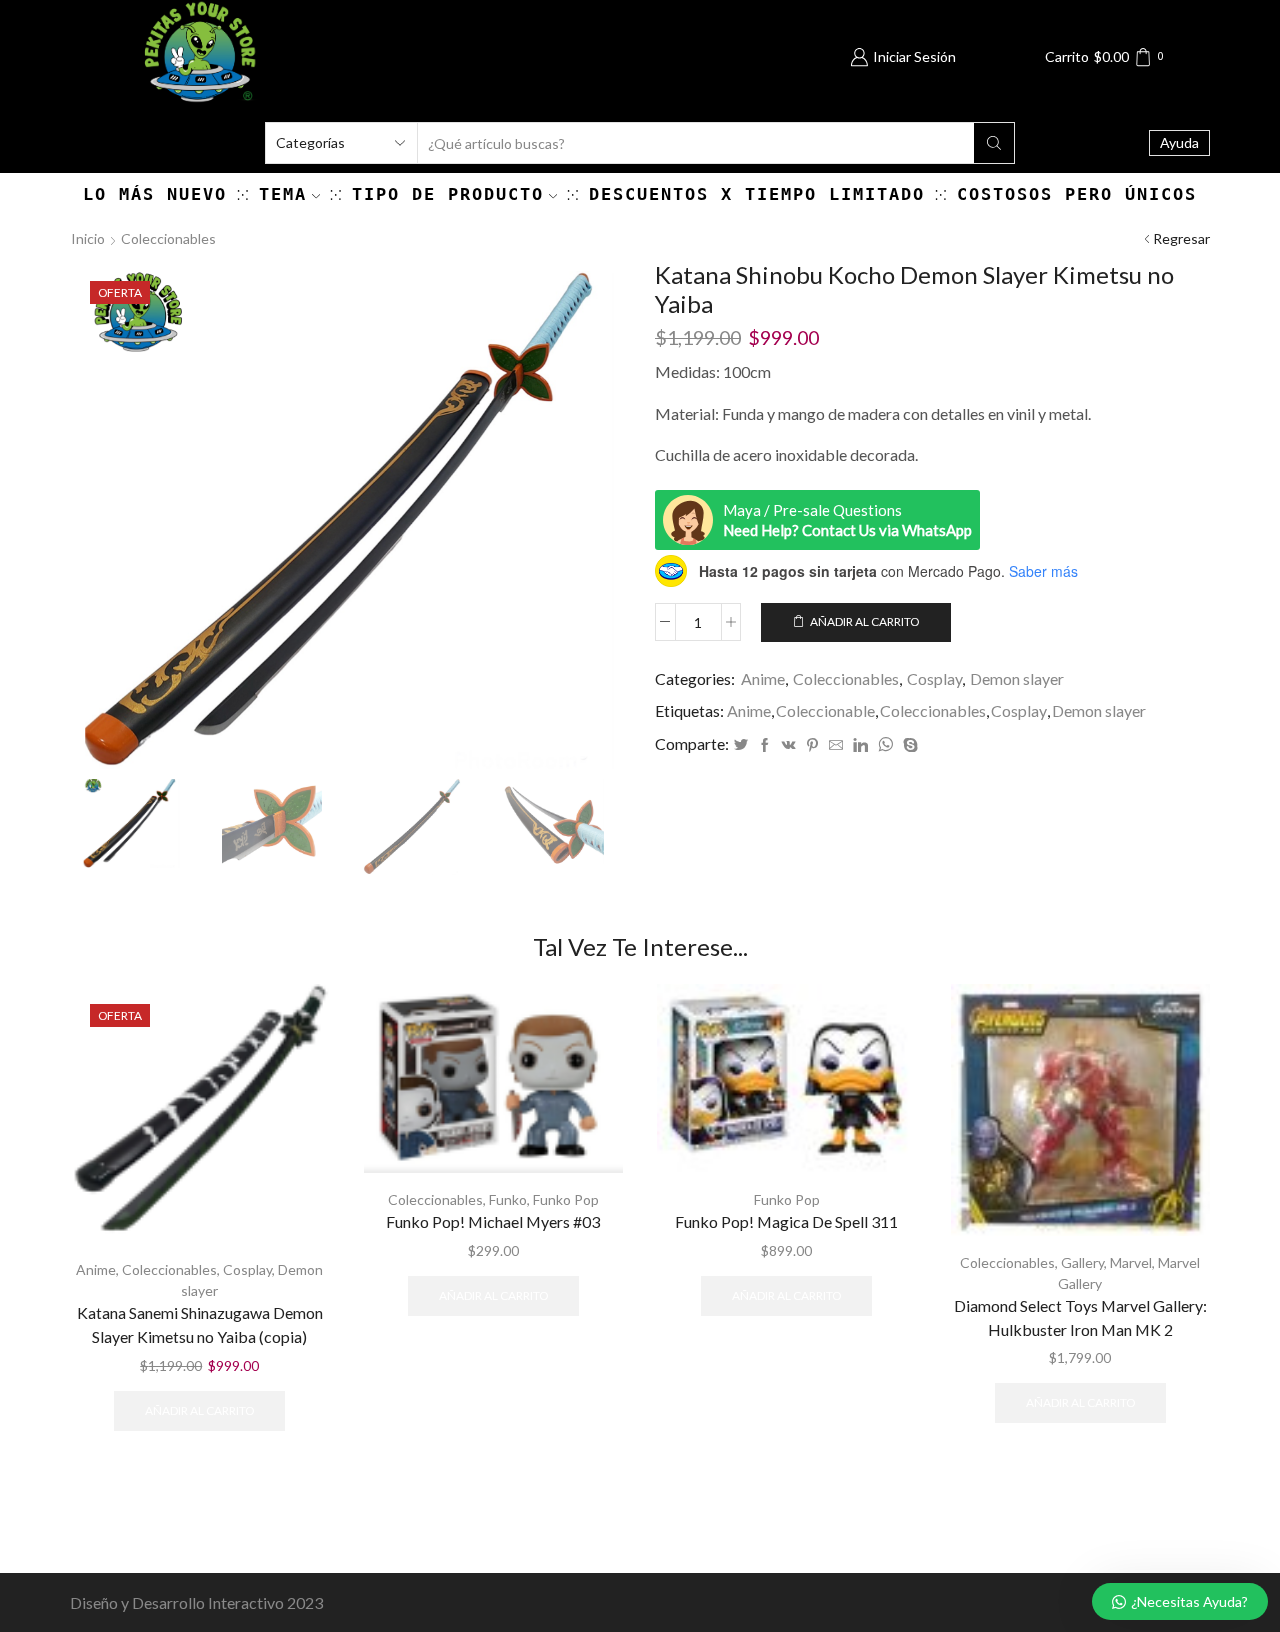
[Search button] (994, 143)
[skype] (908, 745)
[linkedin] (860, 745)
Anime (763, 678)
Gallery (1082, 1262)
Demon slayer (1017, 678)
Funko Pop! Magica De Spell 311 (786, 1221)
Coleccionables (168, 238)
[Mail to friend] (836, 745)
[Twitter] (741, 745)
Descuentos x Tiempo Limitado (757, 194)
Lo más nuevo (155, 194)
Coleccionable (825, 710)
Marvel (1131, 1262)
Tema (283, 194)
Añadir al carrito (864, 621)
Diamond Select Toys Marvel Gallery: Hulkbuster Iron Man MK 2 (1080, 1317)
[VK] (789, 745)
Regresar (1181, 238)
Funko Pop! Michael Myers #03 (493, 1221)
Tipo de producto (448, 194)
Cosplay (934, 678)
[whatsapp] (885, 745)
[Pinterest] (812, 745)
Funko (508, 1199)
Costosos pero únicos (1077, 194)
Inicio (88, 238)
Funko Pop (566, 1199)
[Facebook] (765, 745)
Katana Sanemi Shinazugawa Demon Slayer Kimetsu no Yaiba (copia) (200, 1324)
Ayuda (1179, 142)
